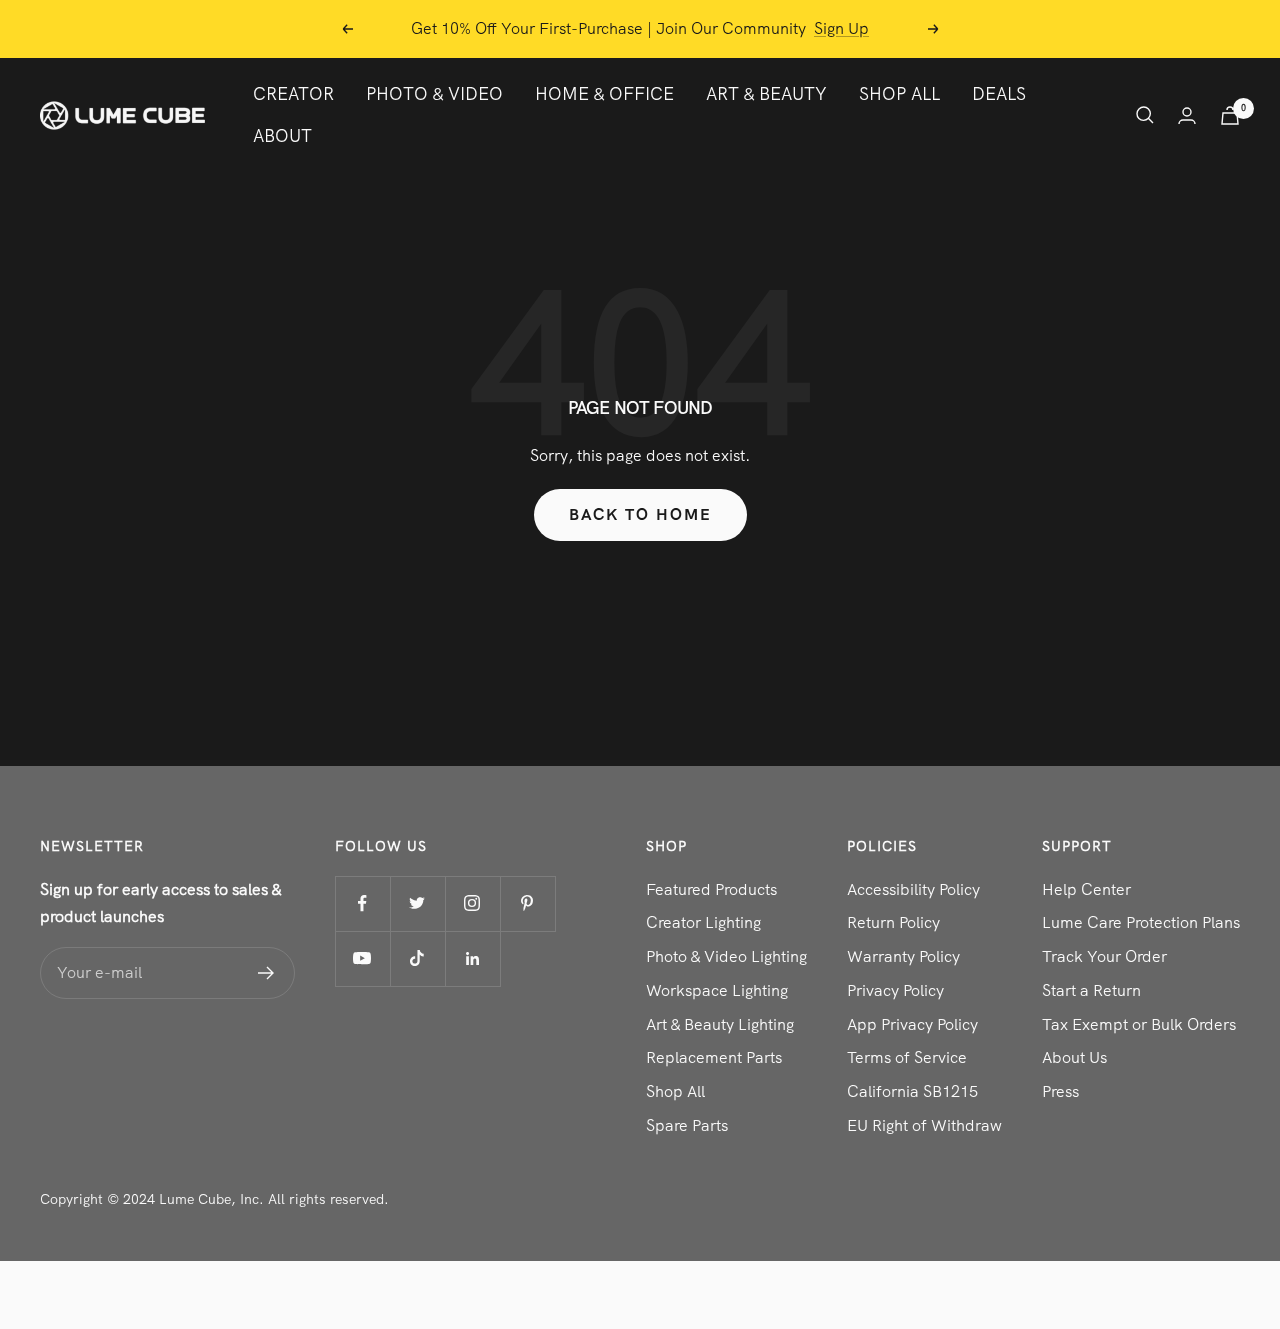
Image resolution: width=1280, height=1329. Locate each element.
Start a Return (1091, 990)
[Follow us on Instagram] (472, 903)
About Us (1074, 1057)
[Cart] (1230, 115)
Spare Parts (687, 1125)
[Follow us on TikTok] (417, 958)
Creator (293, 93)
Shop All (899, 93)
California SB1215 (912, 1091)
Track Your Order (1104, 956)
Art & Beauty (766, 93)
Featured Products (711, 889)
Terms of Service (907, 1057)
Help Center (1086, 889)
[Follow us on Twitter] (417, 903)
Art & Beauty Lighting (720, 1024)
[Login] (1187, 115)
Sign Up (841, 20)
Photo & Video (434, 93)
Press (1060, 1091)
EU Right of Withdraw (924, 1125)
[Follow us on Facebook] (362, 903)
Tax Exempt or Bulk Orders (1139, 1024)
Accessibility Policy (913, 889)
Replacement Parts (714, 1057)
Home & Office (604, 93)
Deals (999, 93)
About (282, 135)
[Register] (266, 973)
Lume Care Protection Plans (1141, 922)
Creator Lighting (703, 922)
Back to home (640, 514)
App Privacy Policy (912, 1024)
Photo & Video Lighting (726, 956)
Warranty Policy (903, 956)
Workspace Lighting (717, 990)
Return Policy (893, 922)
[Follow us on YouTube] (362, 958)
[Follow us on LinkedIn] (472, 958)
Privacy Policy (895, 990)
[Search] (1145, 115)
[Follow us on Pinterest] (527, 903)
